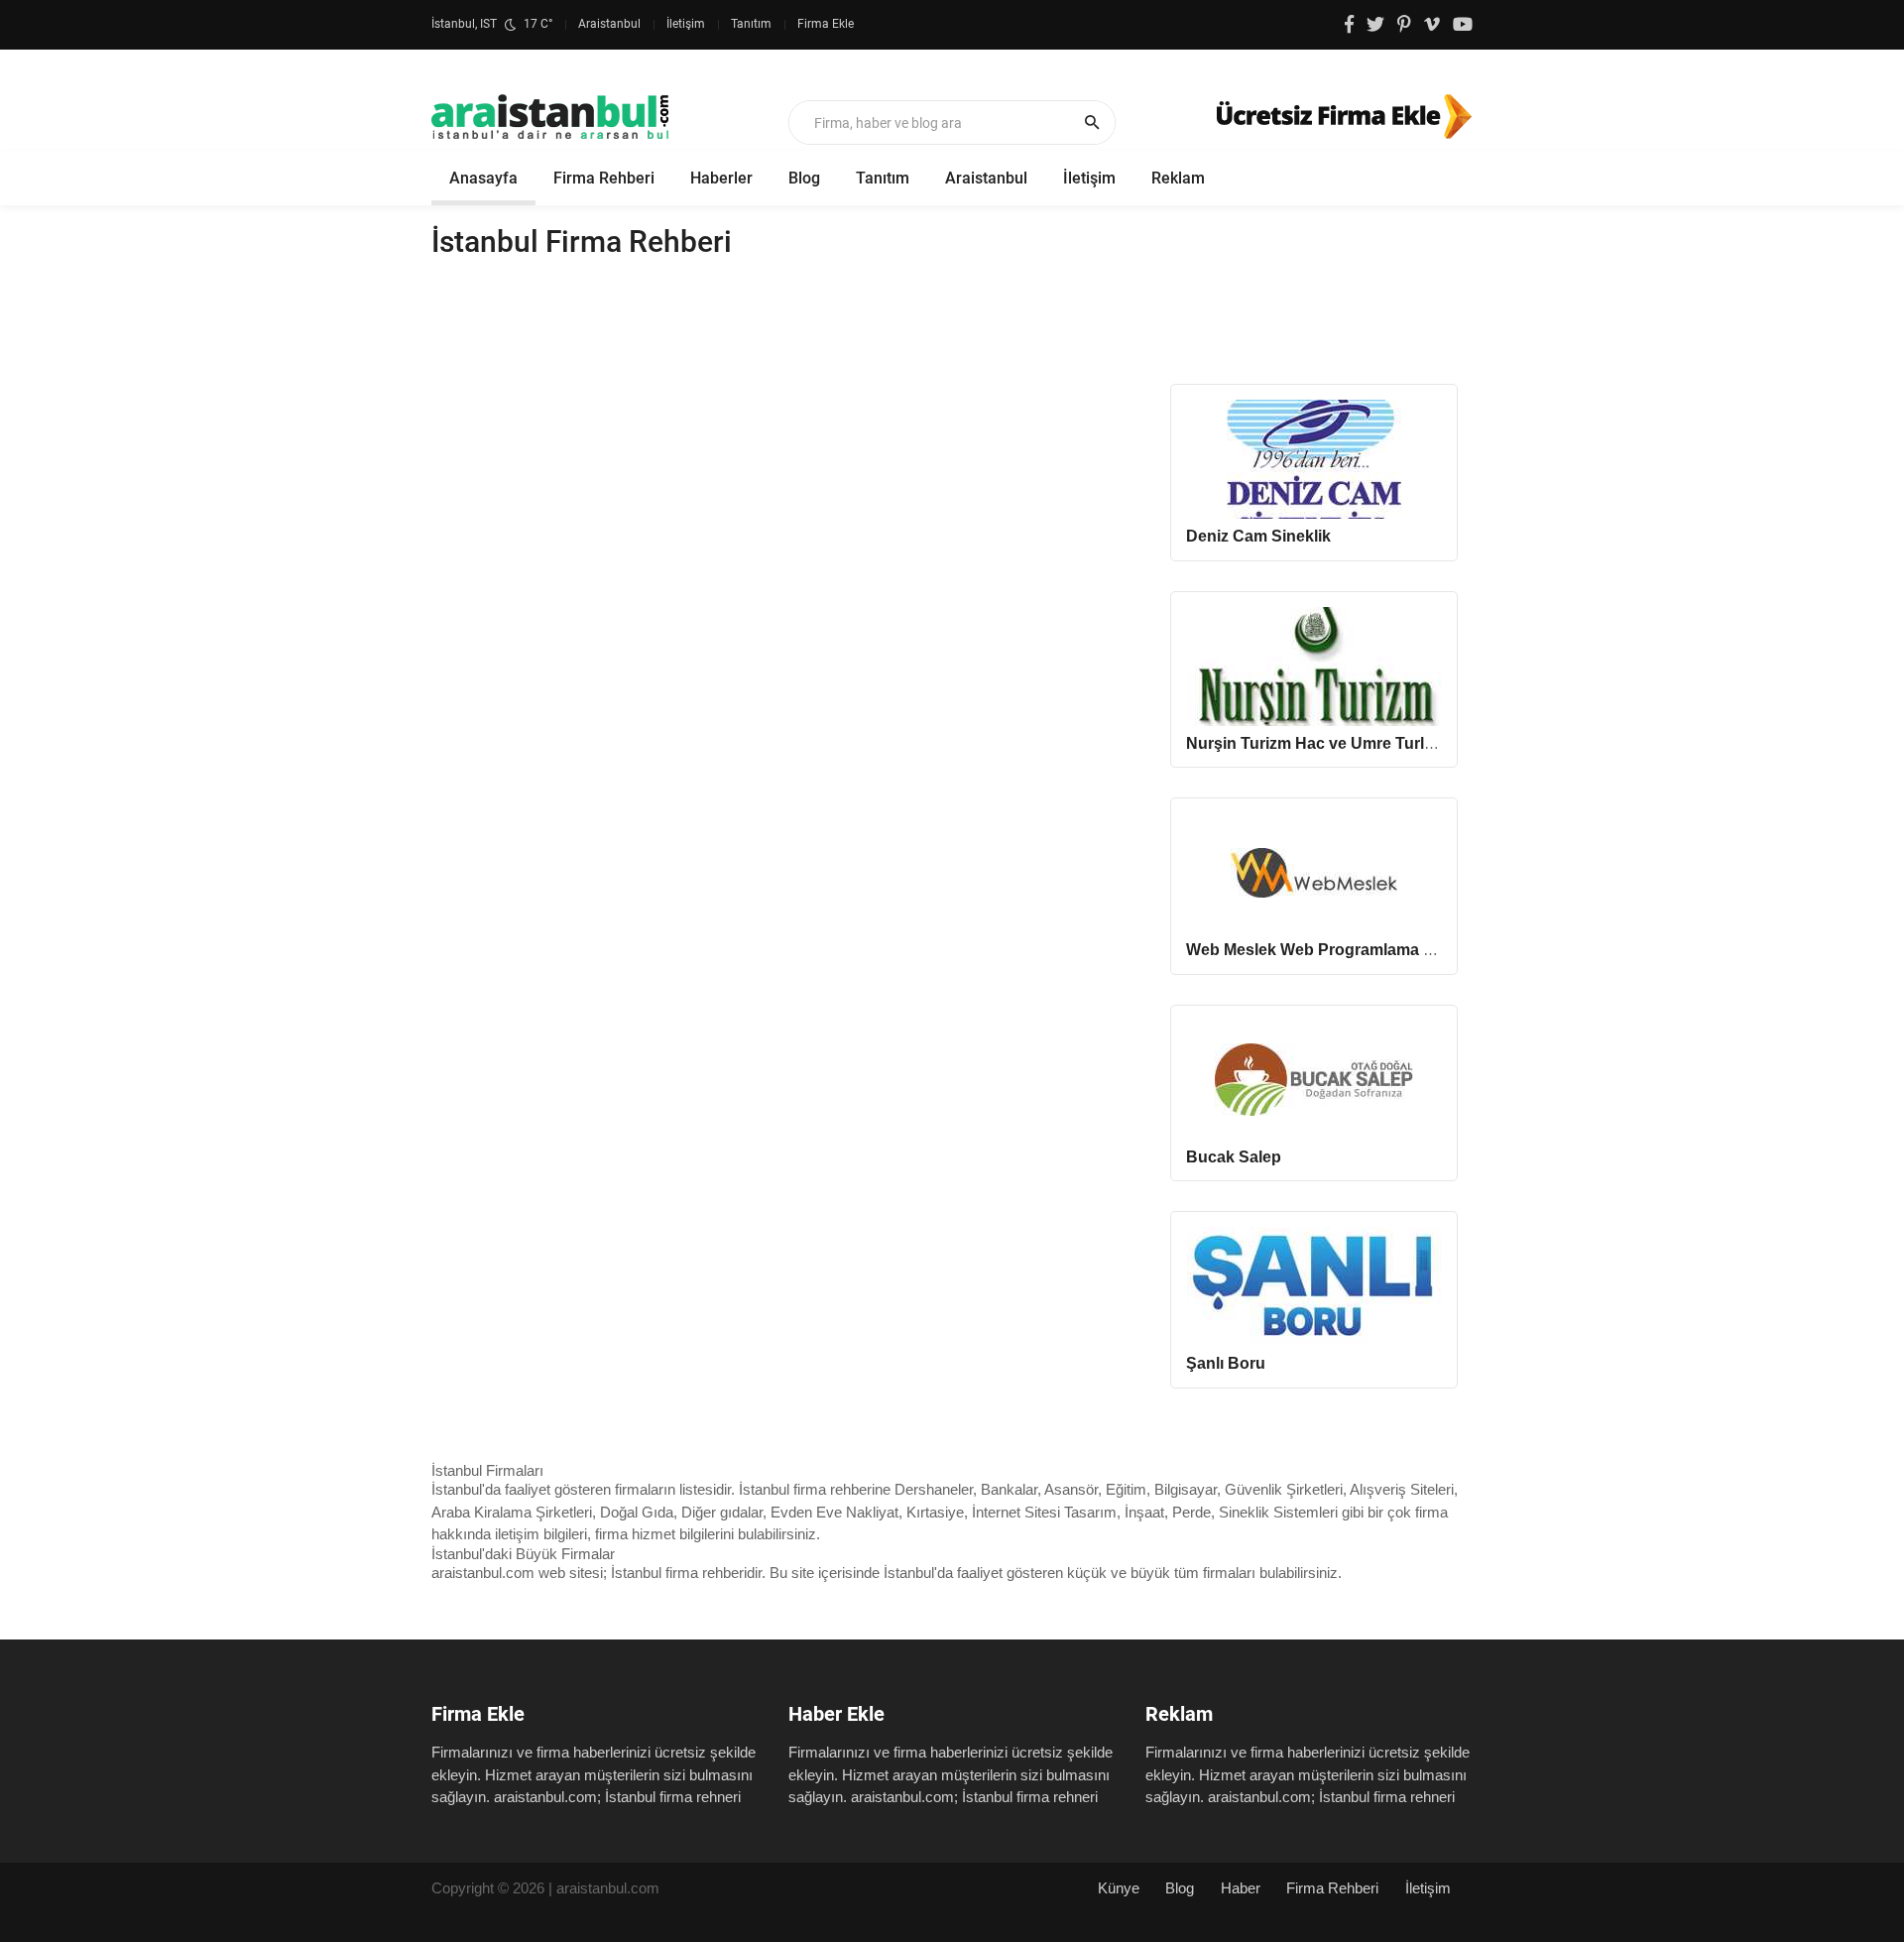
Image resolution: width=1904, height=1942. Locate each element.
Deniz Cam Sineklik (1258, 536)
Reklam (1178, 178)
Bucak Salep (1234, 1157)
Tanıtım (751, 24)
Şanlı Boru (1226, 1363)
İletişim (686, 24)
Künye (1119, 1888)
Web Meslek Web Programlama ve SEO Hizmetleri (1371, 950)
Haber (1241, 1888)
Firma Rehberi (604, 178)
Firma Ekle (826, 24)
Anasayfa (483, 178)
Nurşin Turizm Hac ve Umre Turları (1314, 743)
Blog (804, 178)
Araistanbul (609, 24)
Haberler (721, 178)
